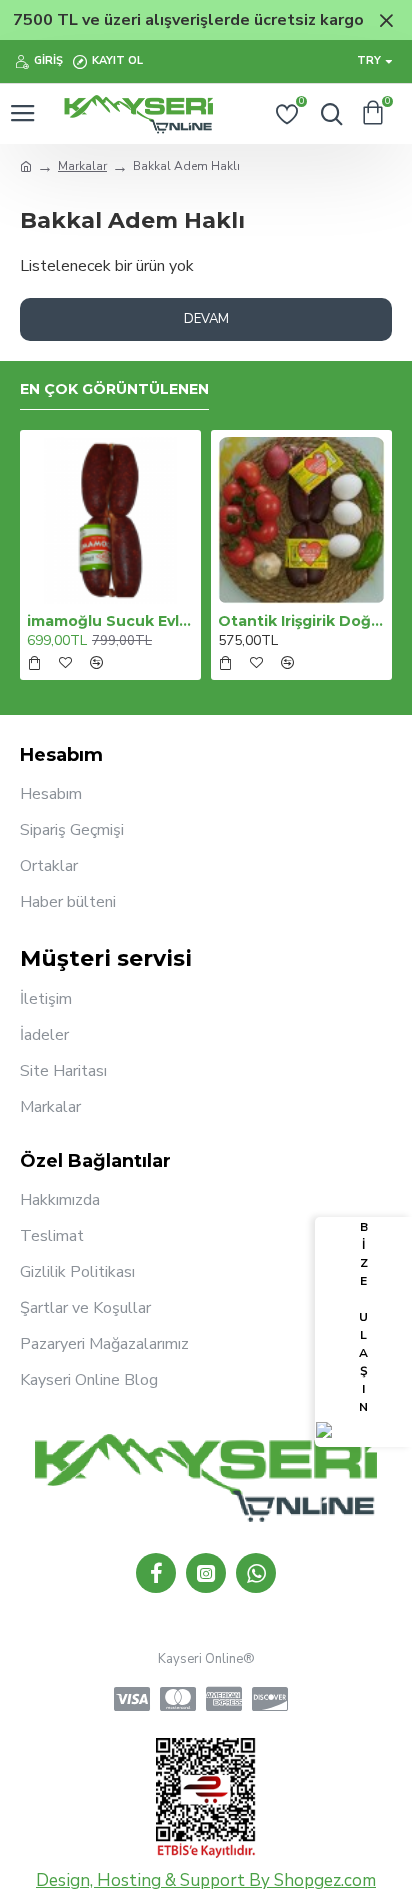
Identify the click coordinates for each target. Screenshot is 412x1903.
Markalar (82, 166)
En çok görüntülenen (114, 389)
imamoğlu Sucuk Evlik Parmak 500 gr (110, 621)
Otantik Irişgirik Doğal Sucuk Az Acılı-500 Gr (301, 621)
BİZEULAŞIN (363, 1317)
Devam (206, 319)
